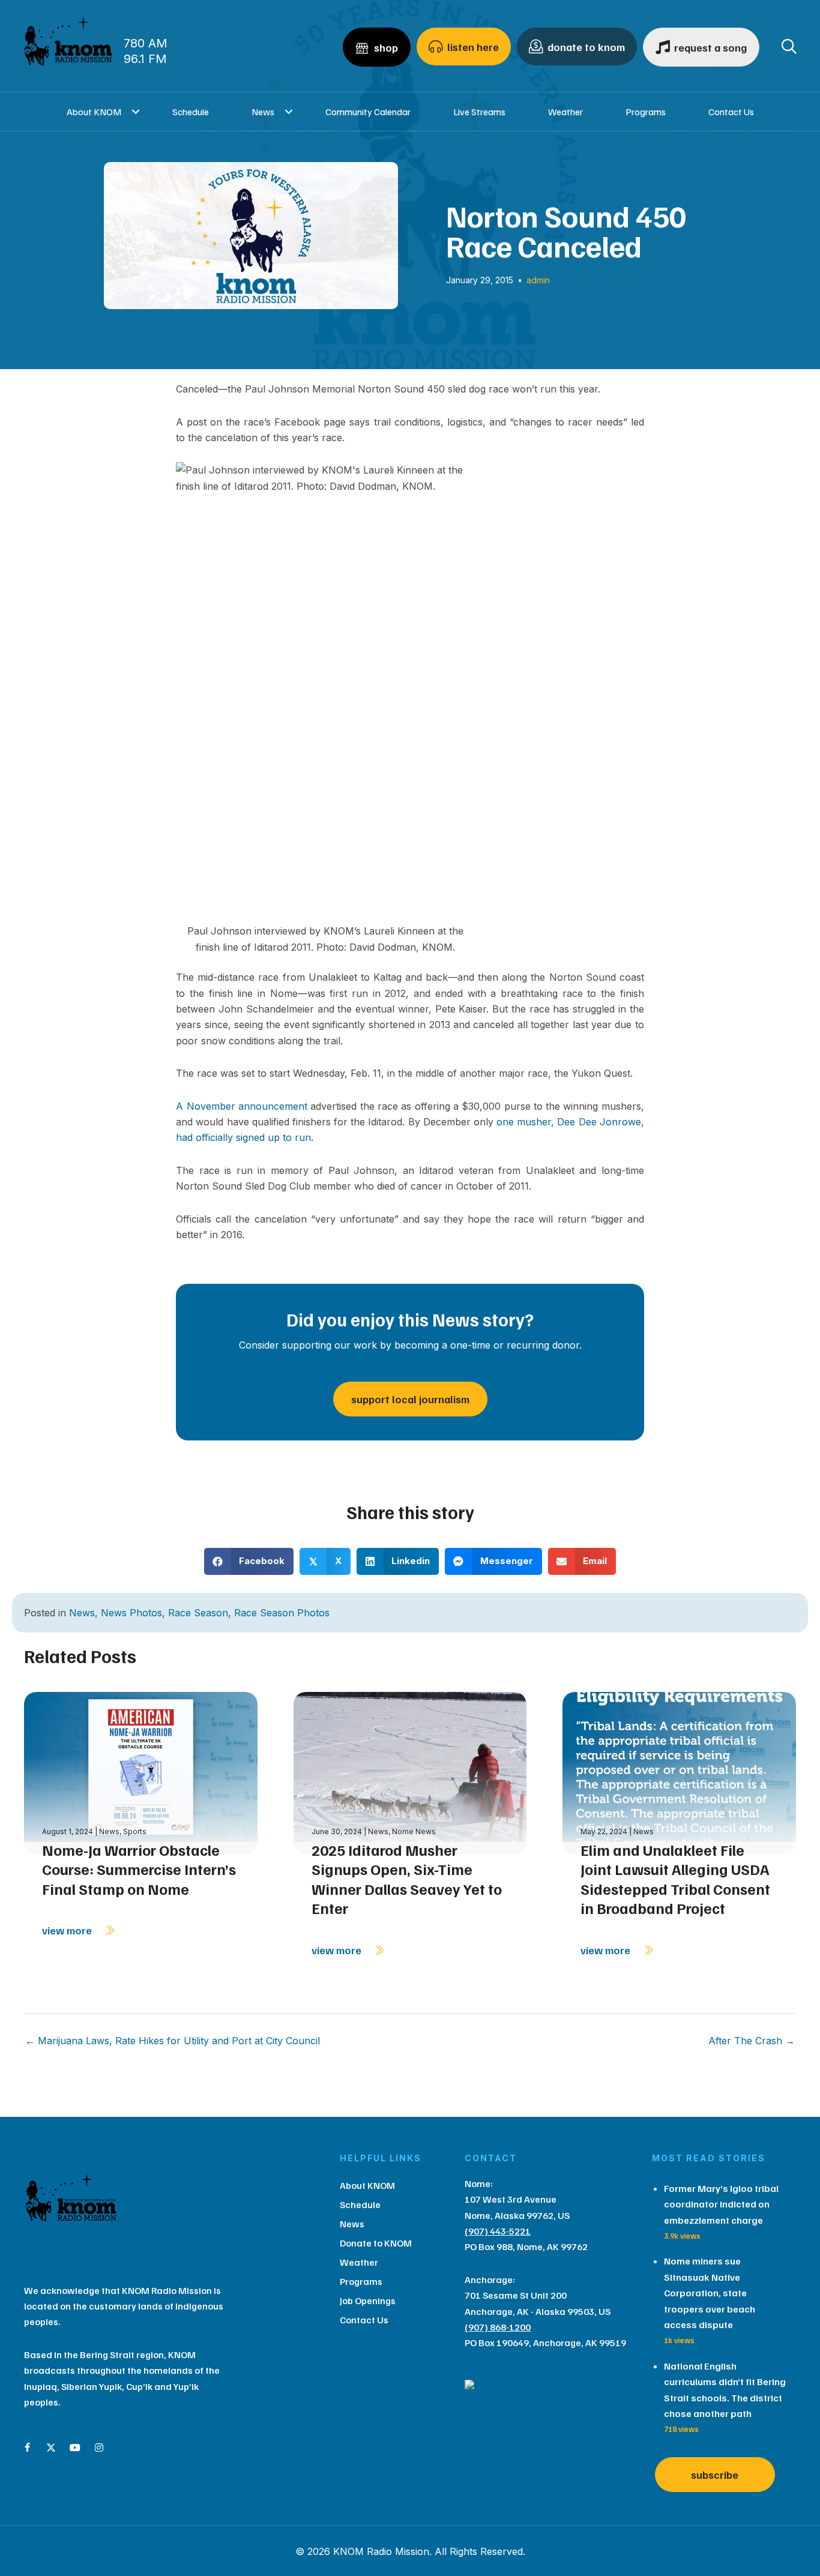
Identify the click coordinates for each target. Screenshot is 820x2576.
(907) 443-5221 (498, 2231)
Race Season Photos (282, 1613)
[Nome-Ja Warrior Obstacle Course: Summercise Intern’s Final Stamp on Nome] (141, 1772)
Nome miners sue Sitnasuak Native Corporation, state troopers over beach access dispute (710, 2293)
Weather (565, 112)
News (263, 112)
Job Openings (368, 2301)
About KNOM (94, 112)
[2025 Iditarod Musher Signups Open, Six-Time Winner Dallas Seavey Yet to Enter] (410, 1772)
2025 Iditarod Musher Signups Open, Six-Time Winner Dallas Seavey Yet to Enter (407, 1879)
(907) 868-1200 (498, 2327)
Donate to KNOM (376, 2243)
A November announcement (242, 1106)
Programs (646, 112)
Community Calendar (368, 112)
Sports (135, 1831)
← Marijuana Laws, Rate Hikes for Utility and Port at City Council (173, 2041)
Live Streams (479, 112)
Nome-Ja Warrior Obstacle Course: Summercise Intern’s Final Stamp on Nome (139, 1869)
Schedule (191, 112)
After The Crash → (752, 2041)
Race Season (198, 1613)
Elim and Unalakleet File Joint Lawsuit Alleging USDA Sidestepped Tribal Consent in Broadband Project (675, 1879)
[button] (136, 112)
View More (68, 1930)
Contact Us (731, 112)
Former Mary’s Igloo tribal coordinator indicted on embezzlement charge (721, 2204)
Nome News (414, 1831)
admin (538, 280)
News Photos (131, 1613)
